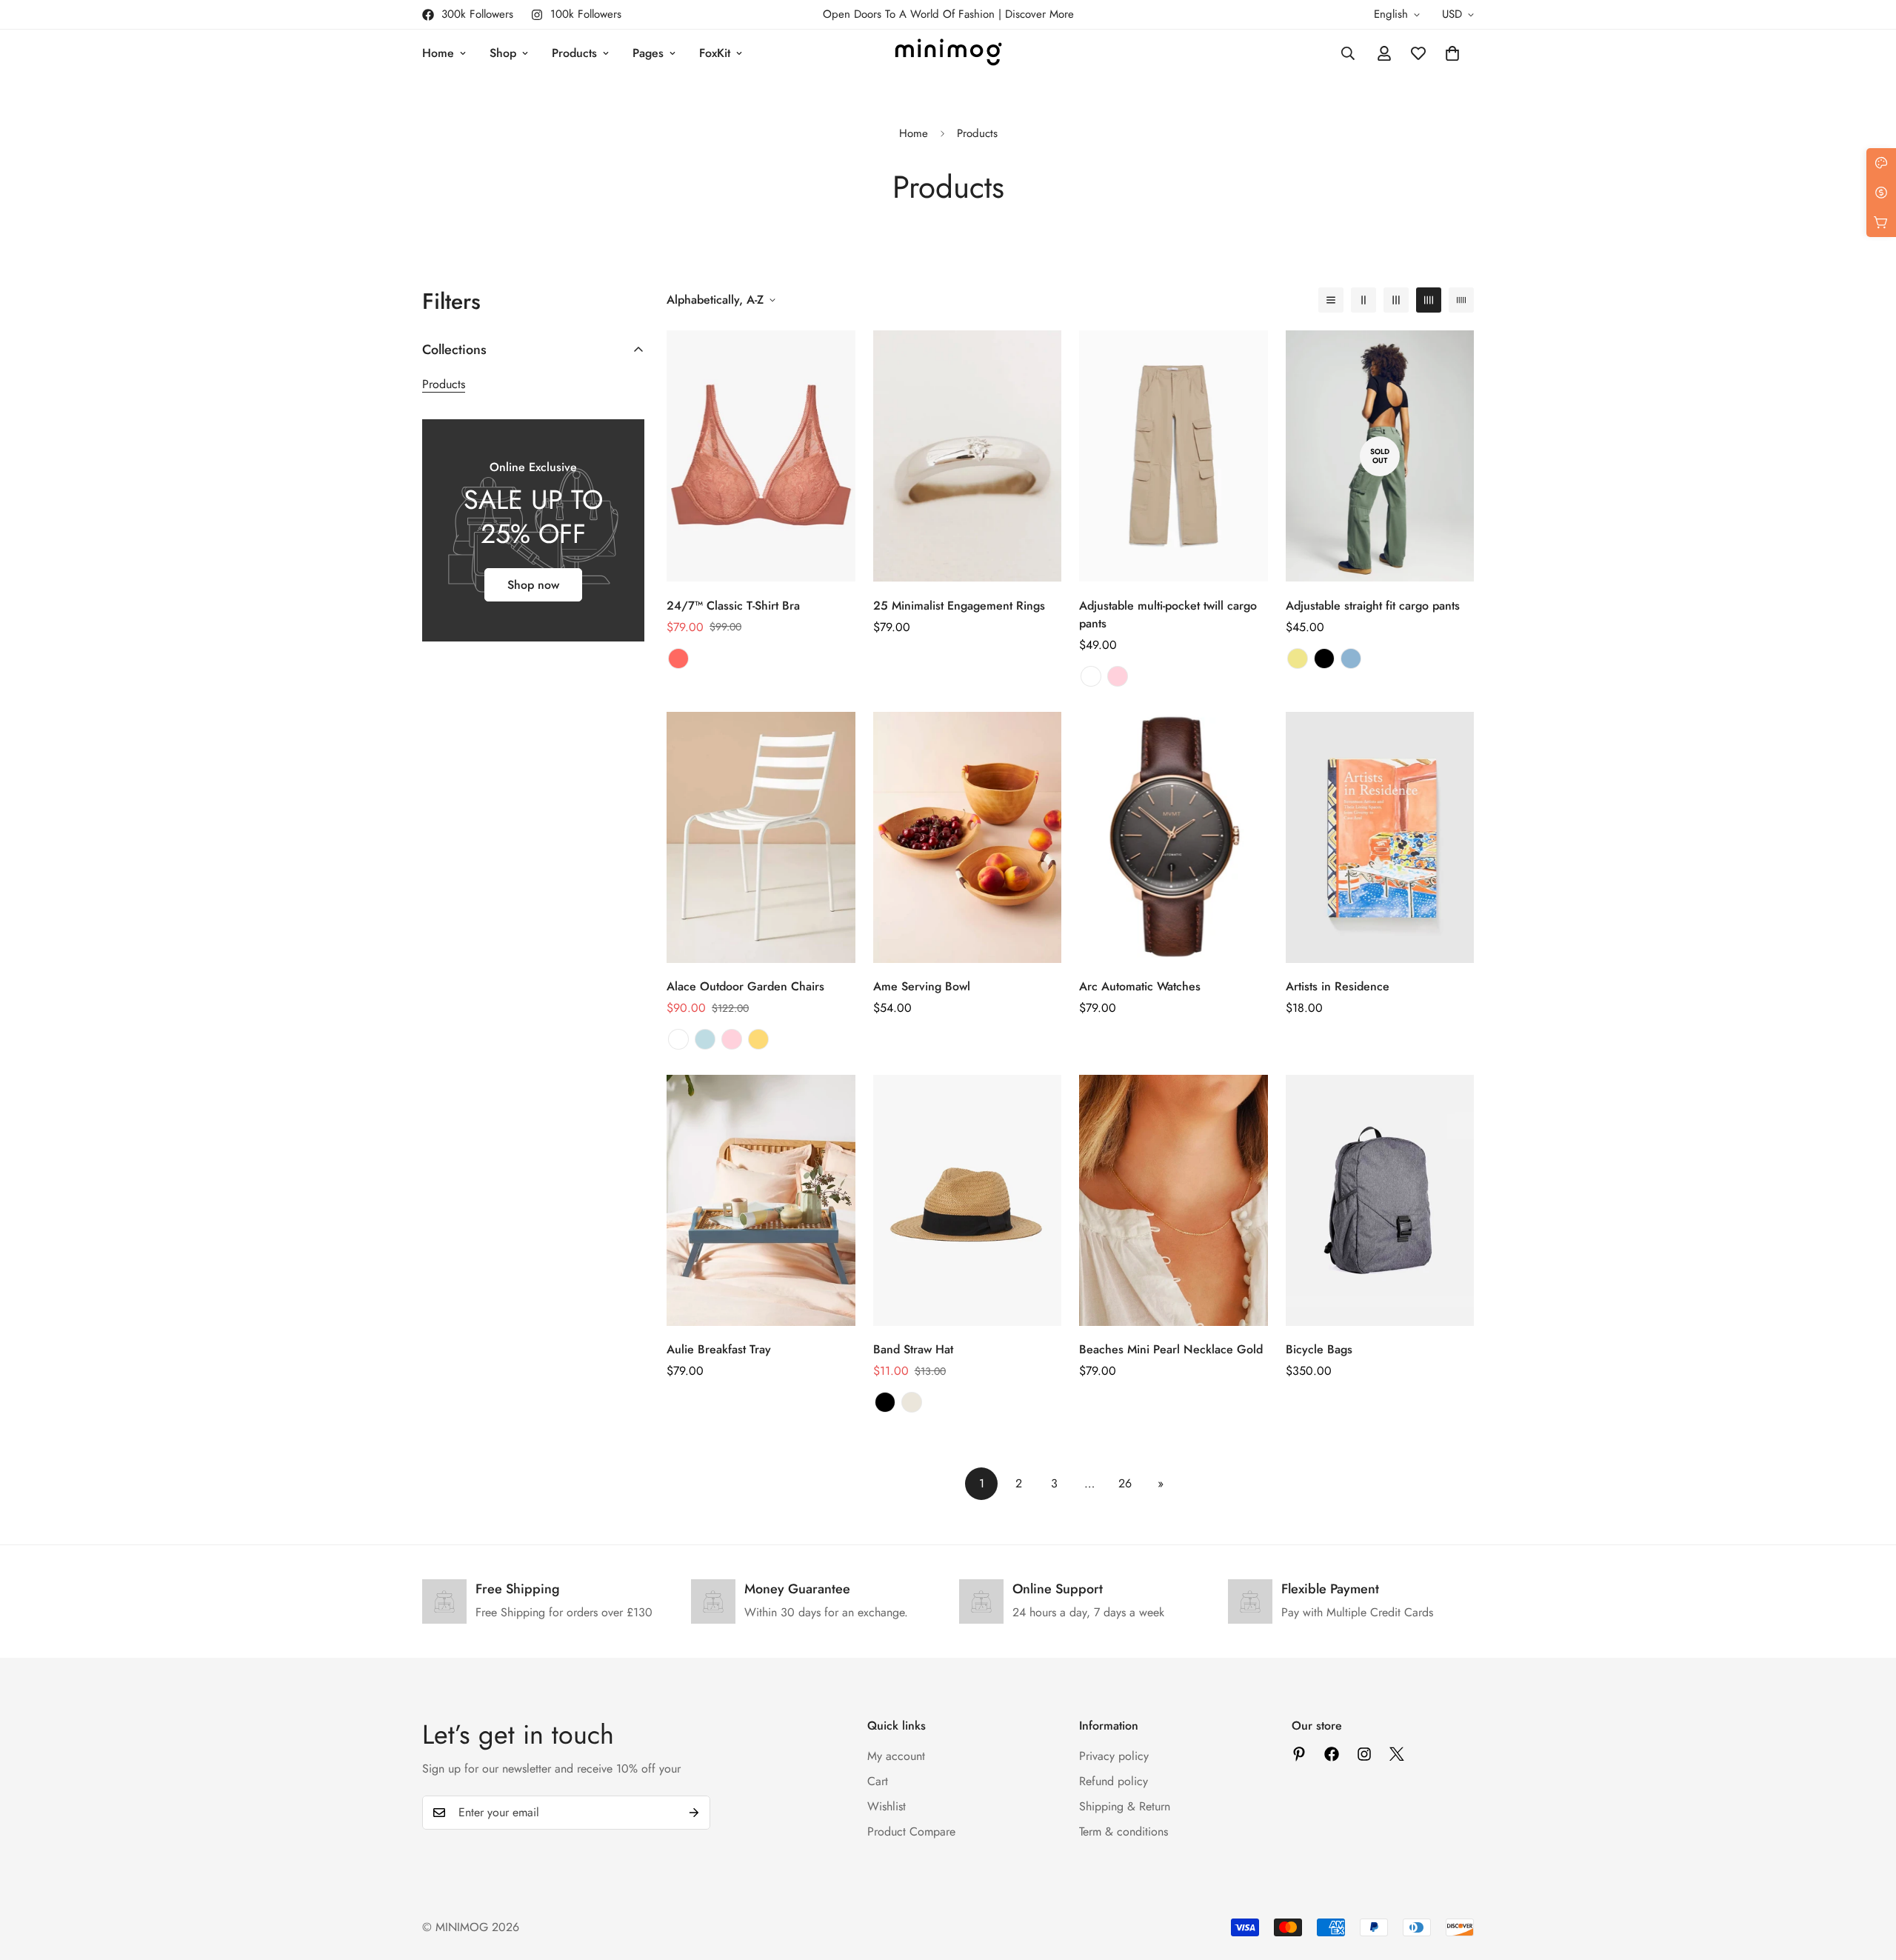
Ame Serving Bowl (922, 986)
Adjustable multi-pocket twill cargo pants (1168, 614)
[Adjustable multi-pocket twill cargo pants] (1174, 456)
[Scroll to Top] (1867, 1879)
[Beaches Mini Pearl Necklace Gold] (1174, 1200)
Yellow (758, 1039)
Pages (648, 53)
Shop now (533, 585)
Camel (1091, 676)
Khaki (1298, 659)
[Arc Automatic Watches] (1174, 837)
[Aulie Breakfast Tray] (761, 1200)
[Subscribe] (694, 1813)
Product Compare (911, 1831)
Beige (912, 1402)
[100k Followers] (1364, 1754)
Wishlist (887, 1806)
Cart (878, 1781)
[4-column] (1429, 300)
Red (678, 659)
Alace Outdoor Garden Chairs (745, 986)
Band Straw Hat (913, 1349)
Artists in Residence (1338, 986)
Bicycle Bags (1319, 1349)
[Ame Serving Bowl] (968, 837)
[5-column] (1461, 300)
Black (1324, 659)
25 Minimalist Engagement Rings (959, 606)
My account (896, 1756)
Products (574, 53)
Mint (705, 1039)
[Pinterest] (1299, 1754)
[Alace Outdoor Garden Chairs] (761, 837)
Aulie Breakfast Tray (719, 1349)
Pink (1118, 676)
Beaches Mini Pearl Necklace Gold (1171, 1349)
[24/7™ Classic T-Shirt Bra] (761, 456)
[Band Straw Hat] (968, 1200)
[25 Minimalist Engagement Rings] (968, 456)
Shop (503, 53)
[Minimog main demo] (948, 53)
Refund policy (1114, 1781)
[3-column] (1396, 300)
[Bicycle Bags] (1380, 1200)
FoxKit (715, 53)
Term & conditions (1124, 1831)
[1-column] (1331, 300)
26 (1125, 1483)
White (678, 1039)
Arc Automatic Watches (1140, 986)
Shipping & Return (1125, 1806)
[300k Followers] (1332, 1754)
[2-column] (1363, 300)
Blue (1351, 659)
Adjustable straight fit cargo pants (1373, 606)
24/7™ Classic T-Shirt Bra (733, 606)
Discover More (1039, 14)
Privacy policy (1114, 1756)
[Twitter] (1397, 1754)
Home (438, 53)
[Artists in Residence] (1380, 837)
